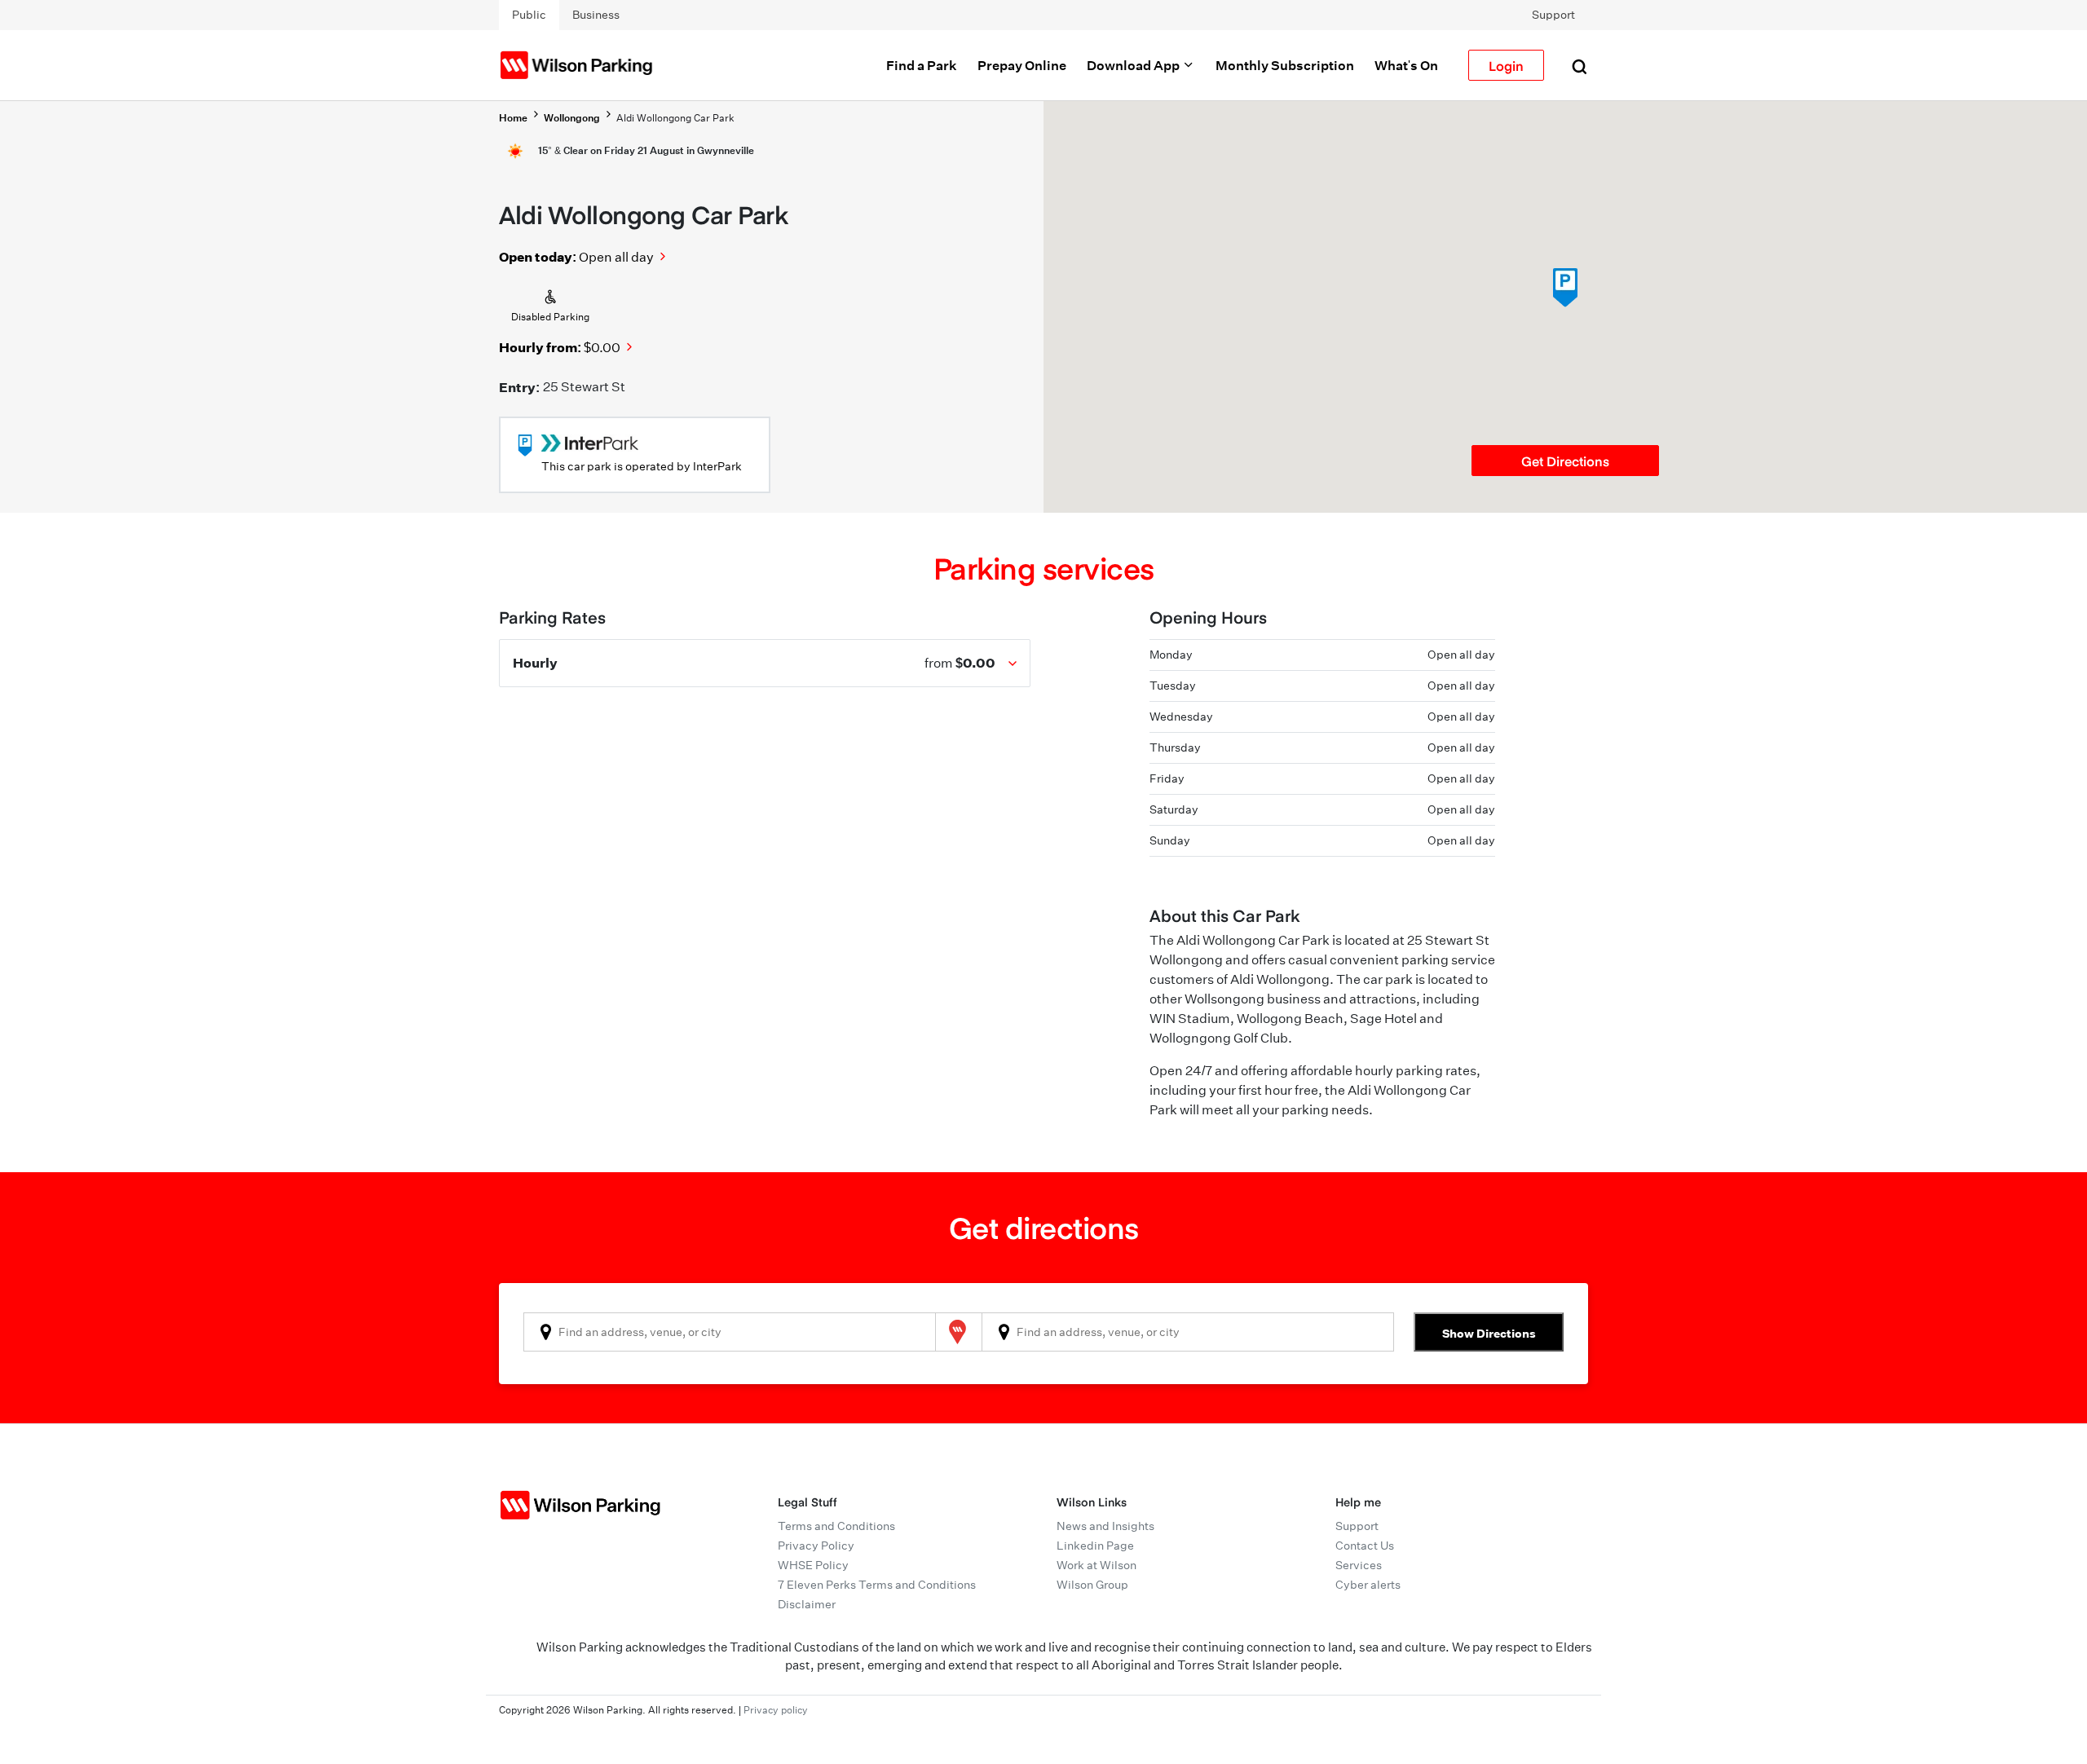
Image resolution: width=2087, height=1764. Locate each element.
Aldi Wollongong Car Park (675, 118)
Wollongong (572, 118)
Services (1359, 1565)
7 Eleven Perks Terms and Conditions (877, 1585)
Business (596, 15)
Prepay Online (1022, 65)
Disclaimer (807, 1604)
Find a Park (922, 65)
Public (529, 15)
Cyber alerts (1368, 1585)
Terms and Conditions (836, 1526)
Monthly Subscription (1285, 65)
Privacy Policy (816, 1546)
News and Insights (1105, 1526)
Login (1506, 65)
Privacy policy (776, 1710)
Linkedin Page (1095, 1546)
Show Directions (1489, 1333)
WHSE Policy (813, 1565)
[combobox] (730, 1332)
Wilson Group (1092, 1585)
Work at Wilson (1096, 1565)
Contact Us (1365, 1546)
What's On (1406, 65)
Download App (1134, 65)
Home (513, 118)
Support (1553, 15)
